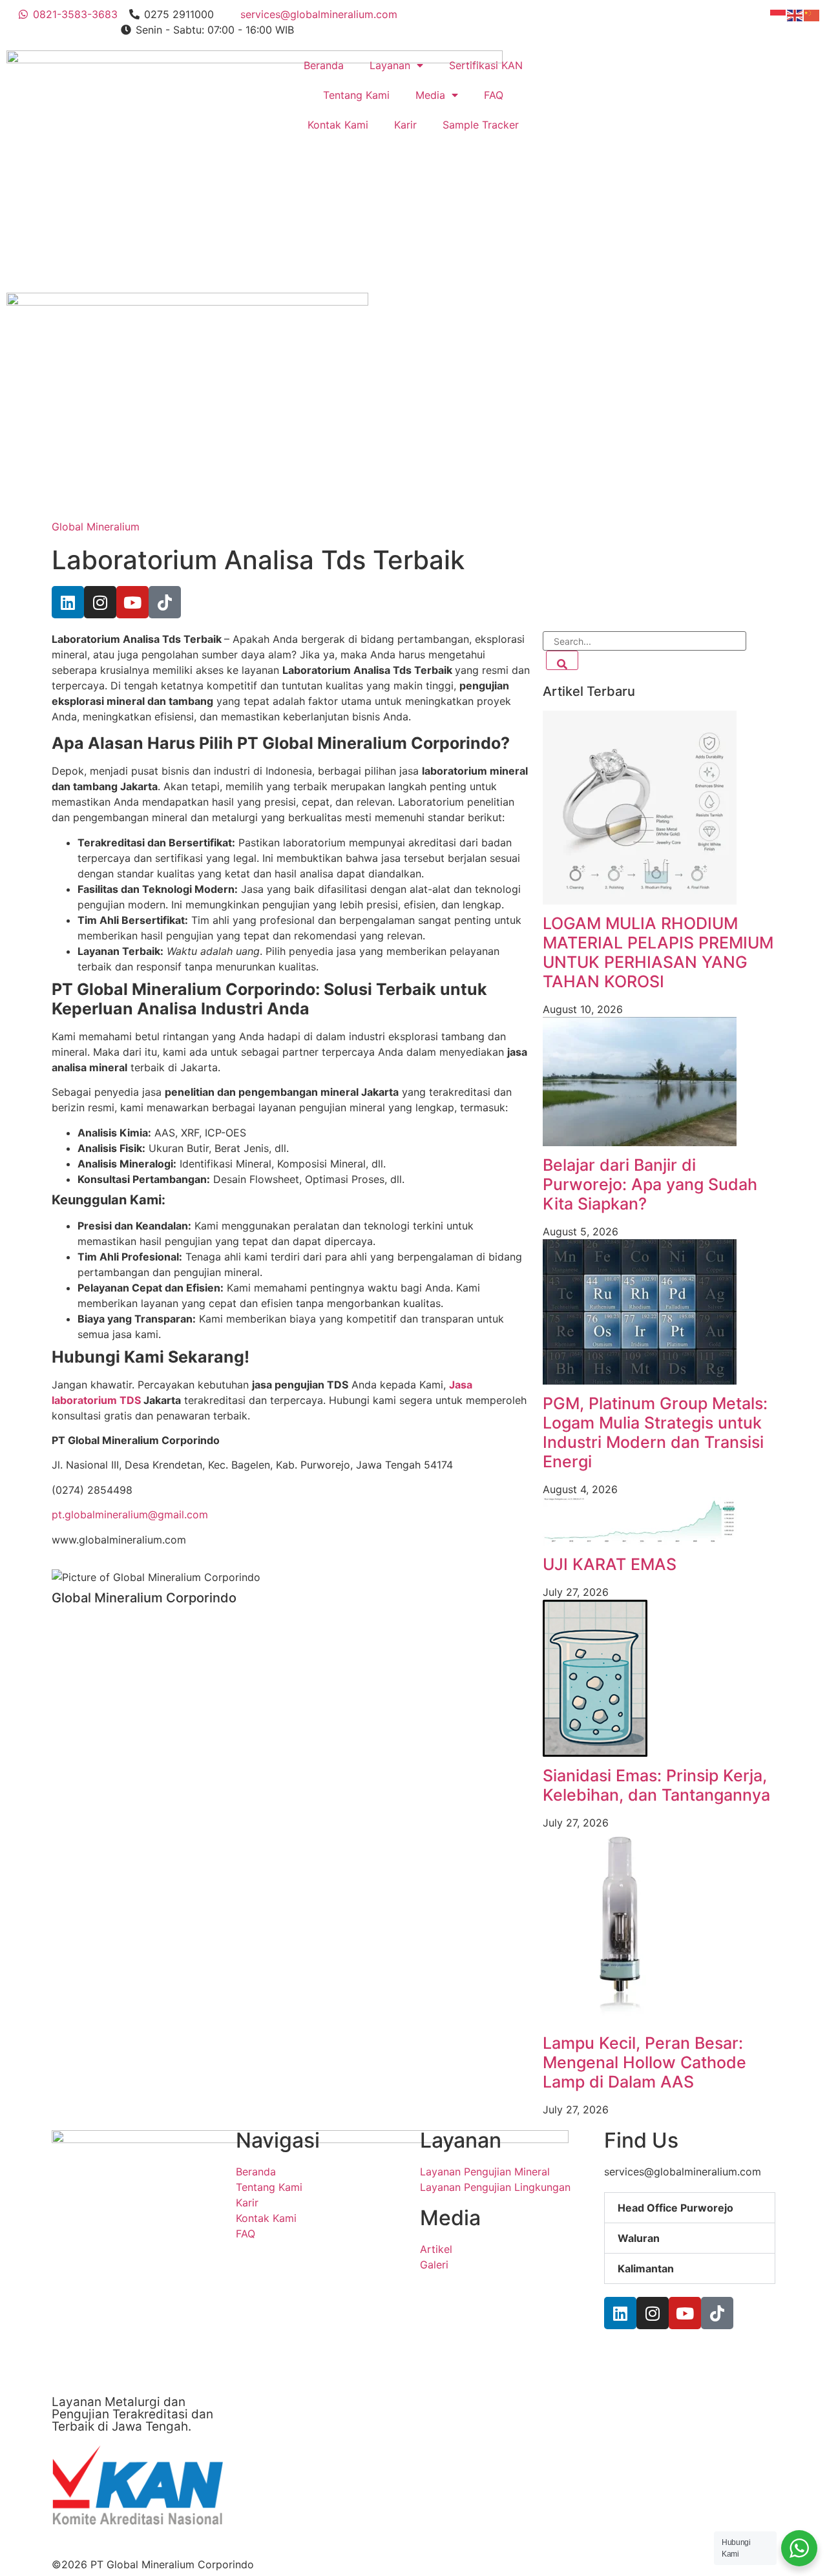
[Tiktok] (165, 602)
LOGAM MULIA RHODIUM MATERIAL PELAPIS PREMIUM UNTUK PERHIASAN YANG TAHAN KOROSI (658, 952)
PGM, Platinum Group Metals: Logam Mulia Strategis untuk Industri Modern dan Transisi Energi (655, 1432)
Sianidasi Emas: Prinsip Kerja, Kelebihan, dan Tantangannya (656, 1785)
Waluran (639, 2238)
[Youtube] (132, 602)
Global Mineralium (96, 527)
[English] (795, 14)
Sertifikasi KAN (486, 65)
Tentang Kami (356, 95)
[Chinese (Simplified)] (812, 14)
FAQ (494, 95)
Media (430, 95)
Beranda (324, 65)
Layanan (390, 65)
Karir (405, 125)
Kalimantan (646, 2268)
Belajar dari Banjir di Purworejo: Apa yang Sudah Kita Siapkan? (650, 1184)
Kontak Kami (338, 125)
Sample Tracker (481, 125)
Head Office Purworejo (675, 2208)
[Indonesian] (779, 14)
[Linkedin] (68, 602)
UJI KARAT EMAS (610, 1564)
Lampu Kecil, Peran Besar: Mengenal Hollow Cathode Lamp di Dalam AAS (644, 2062)
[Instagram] (100, 602)
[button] (690, 2208)
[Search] (562, 660)
